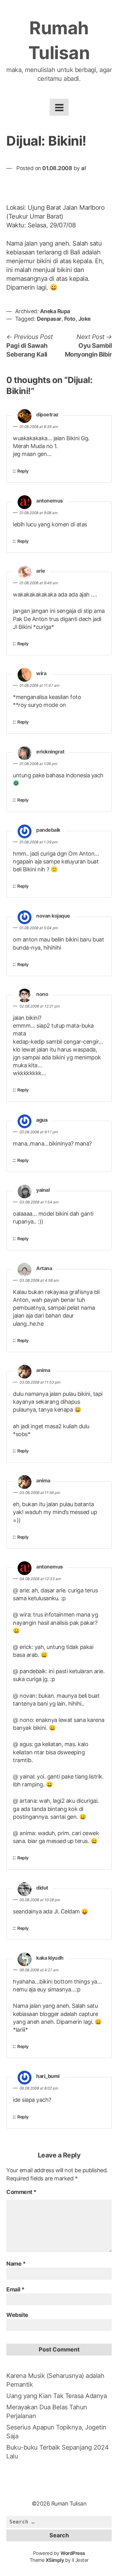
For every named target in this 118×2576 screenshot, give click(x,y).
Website (17, 2315)
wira (41, 674)
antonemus (50, 501)
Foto (70, 319)
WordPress (73, 2553)
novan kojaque (53, 916)
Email (15, 2289)
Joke (84, 319)
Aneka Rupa (55, 311)
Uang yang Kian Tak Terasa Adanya (56, 2396)
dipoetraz (47, 415)
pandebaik (48, 830)
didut (42, 1888)
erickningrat (50, 752)
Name (16, 2264)
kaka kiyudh (50, 1958)
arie (41, 571)
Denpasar (49, 319)
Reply (23, 471)
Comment (21, 2192)
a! (84, 168)
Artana (44, 1268)
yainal (43, 1190)
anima (43, 1370)
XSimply (55, 2560)
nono (42, 994)
